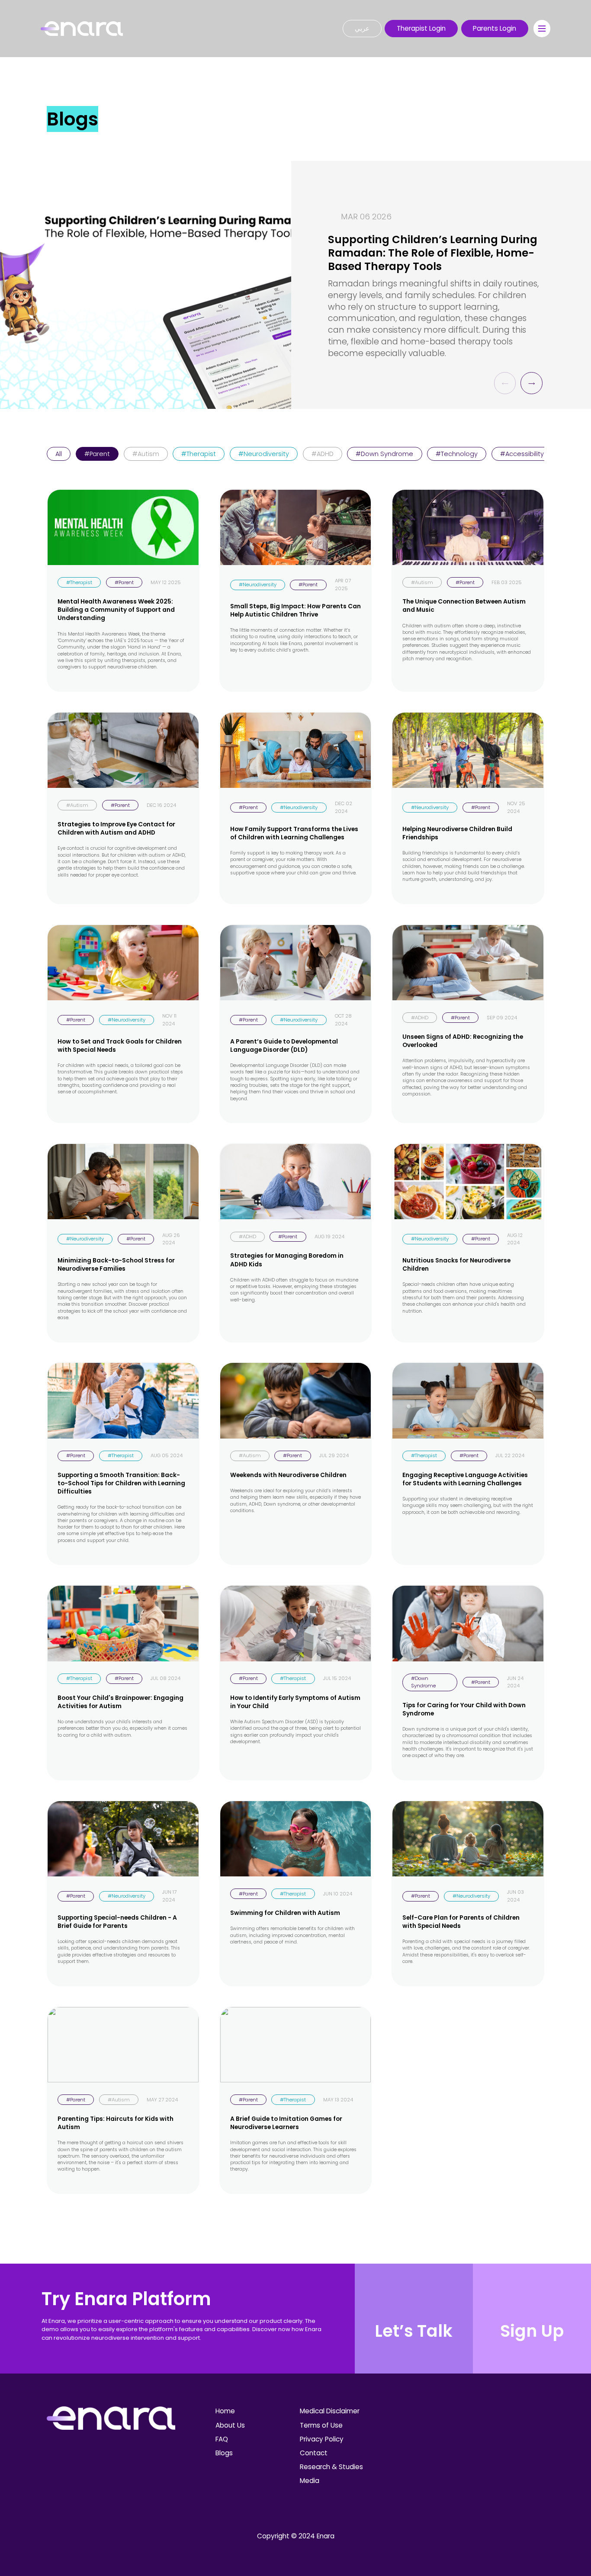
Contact (314, 2453)
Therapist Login (421, 28)
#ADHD (323, 454)
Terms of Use (321, 2425)
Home (225, 2411)
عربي (362, 28)
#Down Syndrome (384, 454)
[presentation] (505, 383)
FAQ (222, 2439)
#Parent (97, 454)
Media (310, 2481)
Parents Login (495, 28)
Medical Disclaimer (330, 2411)
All (59, 454)
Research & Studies (331, 2467)
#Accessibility (522, 454)
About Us (230, 2425)
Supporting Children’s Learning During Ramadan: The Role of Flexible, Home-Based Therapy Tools (433, 253)
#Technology (457, 454)
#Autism (146, 454)
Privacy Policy (322, 2439)
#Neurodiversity (264, 454)
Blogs (224, 2453)
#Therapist (199, 454)
